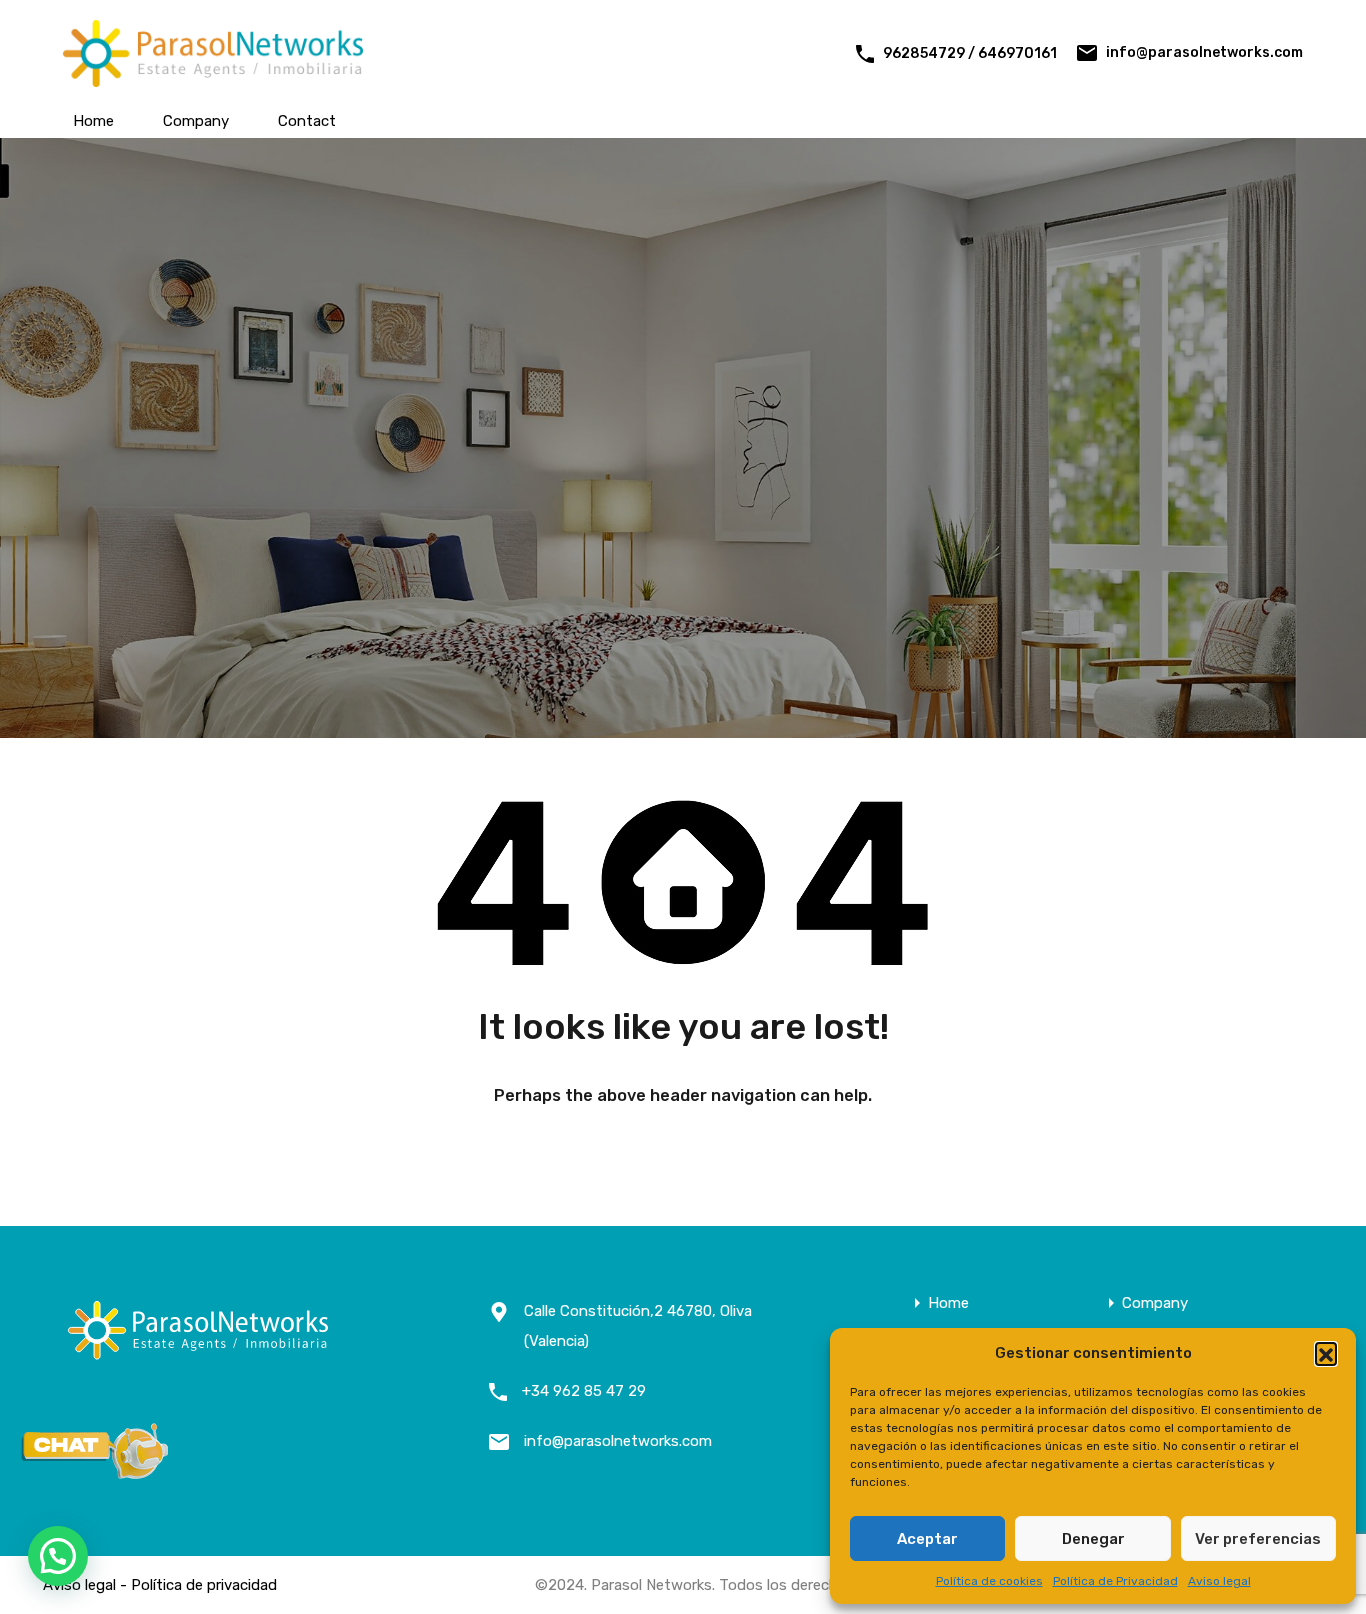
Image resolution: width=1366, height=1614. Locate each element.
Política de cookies (989, 1581)
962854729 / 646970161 (970, 53)
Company (196, 121)
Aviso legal (1219, 1581)
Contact (307, 121)
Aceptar (927, 1539)
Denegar (1093, 1539)
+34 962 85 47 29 (584, 1391)
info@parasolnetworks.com (1204, 52)
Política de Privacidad (1115, 1581)
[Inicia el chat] (95, 1473)
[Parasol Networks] (213, 78)
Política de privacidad (204, 1585)
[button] (1326, 1353)
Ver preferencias (1258, 1539)
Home (93, 121)
